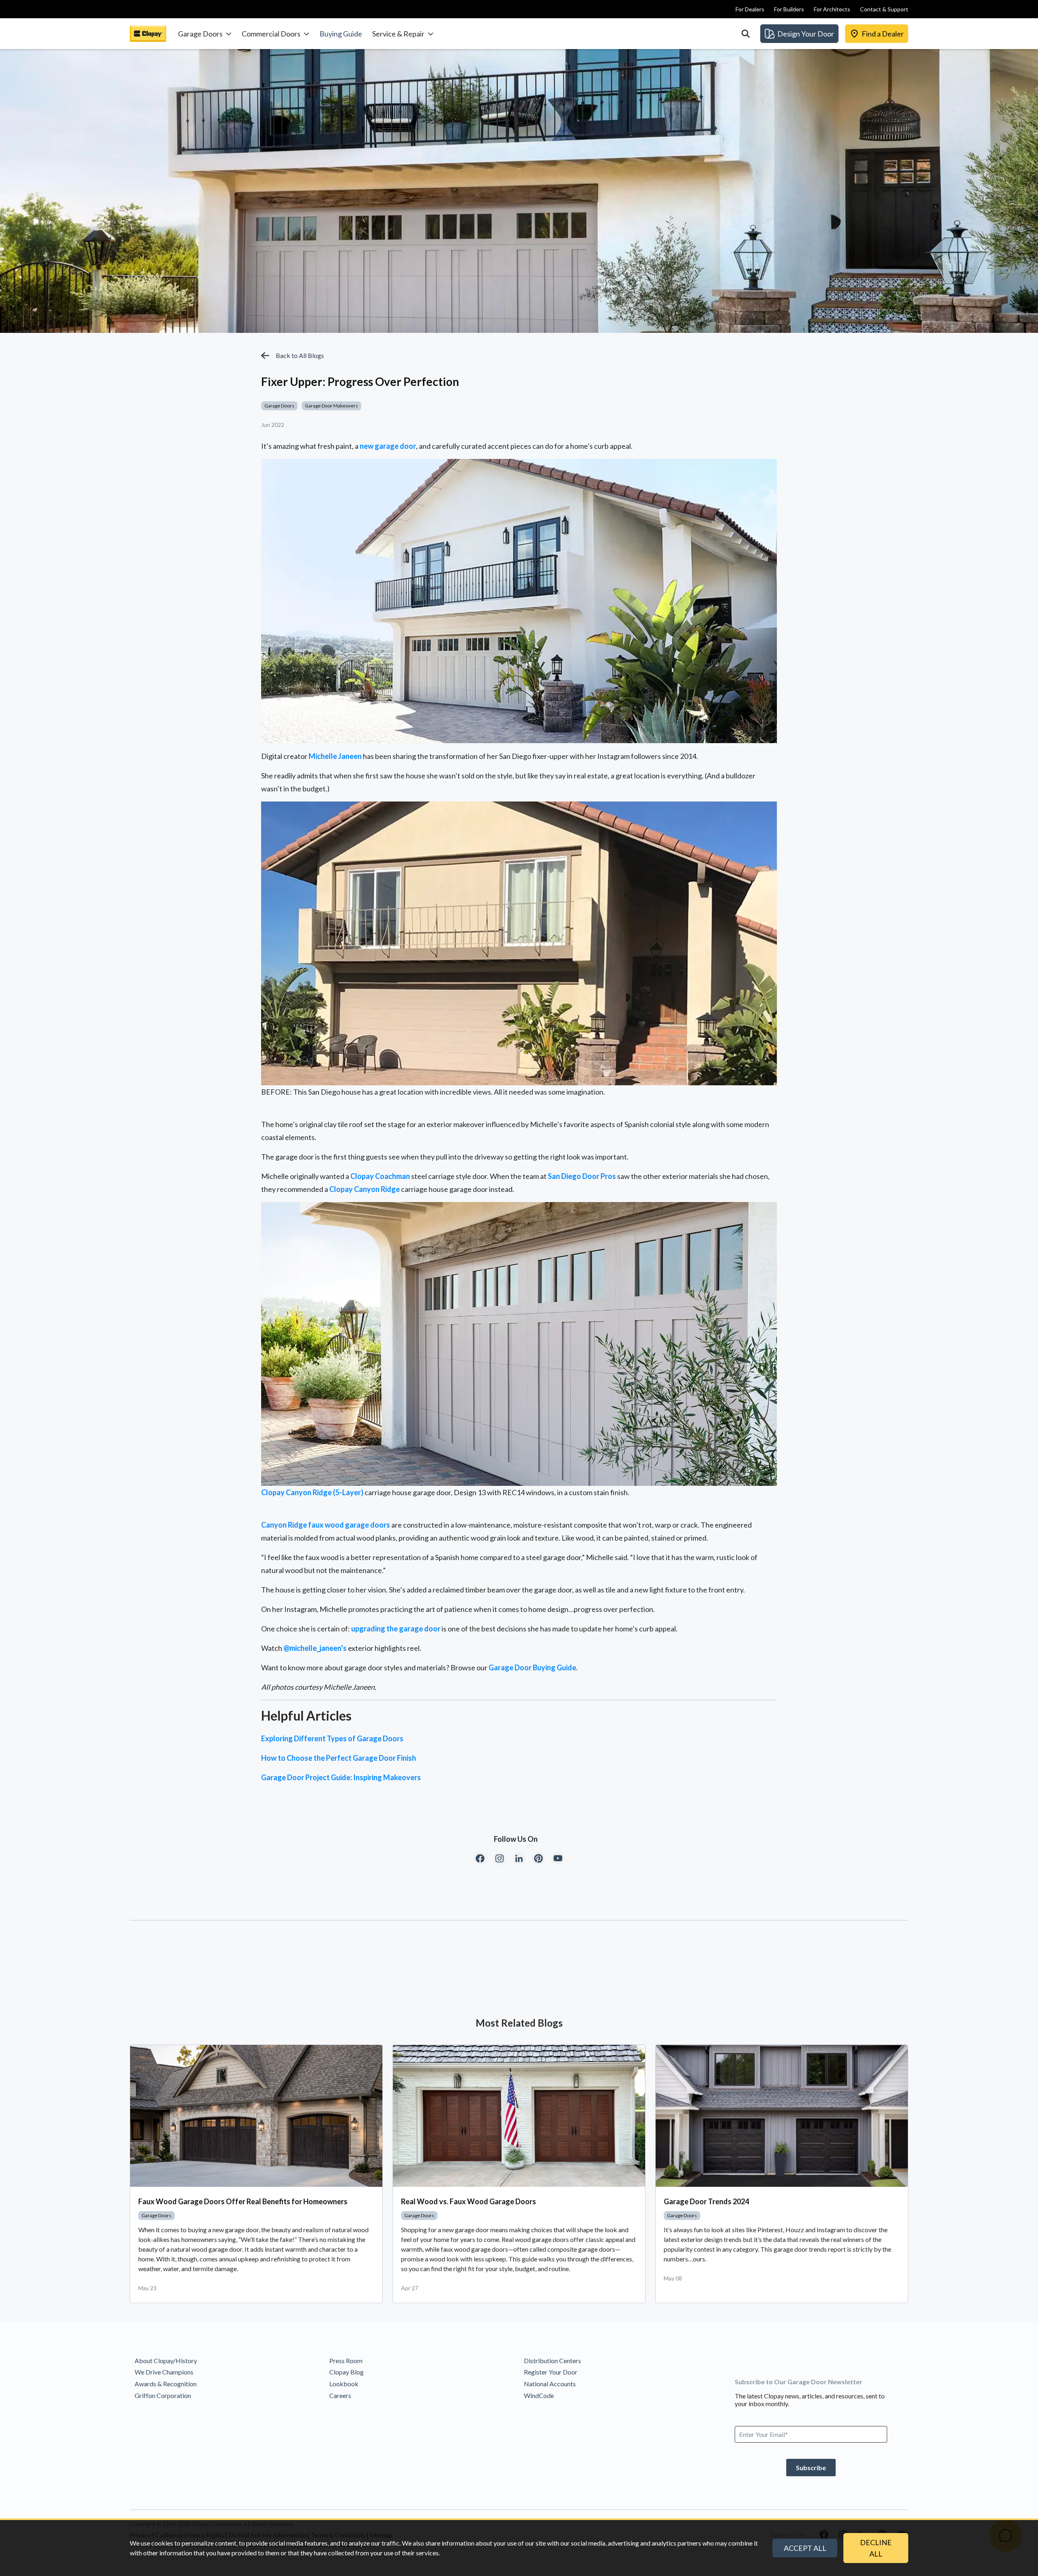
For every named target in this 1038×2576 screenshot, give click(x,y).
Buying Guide (341, 34)
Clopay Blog (346, 2372)
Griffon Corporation (163, 2395)
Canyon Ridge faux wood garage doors (326, 1525)
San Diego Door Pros (582, 1176)
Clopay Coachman (380, 1176)
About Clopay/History (166, 2361)
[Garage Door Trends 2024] (782, 2116)
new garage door (388, 446)
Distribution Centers (552, 2361)
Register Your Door (551, 2372)
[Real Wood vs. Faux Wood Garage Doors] (519, 2116)
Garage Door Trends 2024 (706, 2201)
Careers (340, 2395)
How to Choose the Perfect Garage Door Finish (339, 1758)
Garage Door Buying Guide (532, 1667)
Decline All (876, 2548)
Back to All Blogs (300, 355)
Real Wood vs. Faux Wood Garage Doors (469, 2201)
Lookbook (344, 2384)
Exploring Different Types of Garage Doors (332, 1738)
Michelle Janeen (335, 756)
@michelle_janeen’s (315, 1648)
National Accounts (550, 2384)
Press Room (346, 2361)
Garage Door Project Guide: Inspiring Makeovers (341, 1777)
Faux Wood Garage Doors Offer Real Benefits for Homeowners (243, 2201)
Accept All (805, 2548)
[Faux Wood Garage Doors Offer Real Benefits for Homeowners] (256, 2116)
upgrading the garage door (396, 1629)
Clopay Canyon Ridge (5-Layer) (312, 1492)
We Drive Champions (164, 2372)
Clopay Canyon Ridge (365, 1189)
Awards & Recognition (166, 2384)
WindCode (539, 2395)
